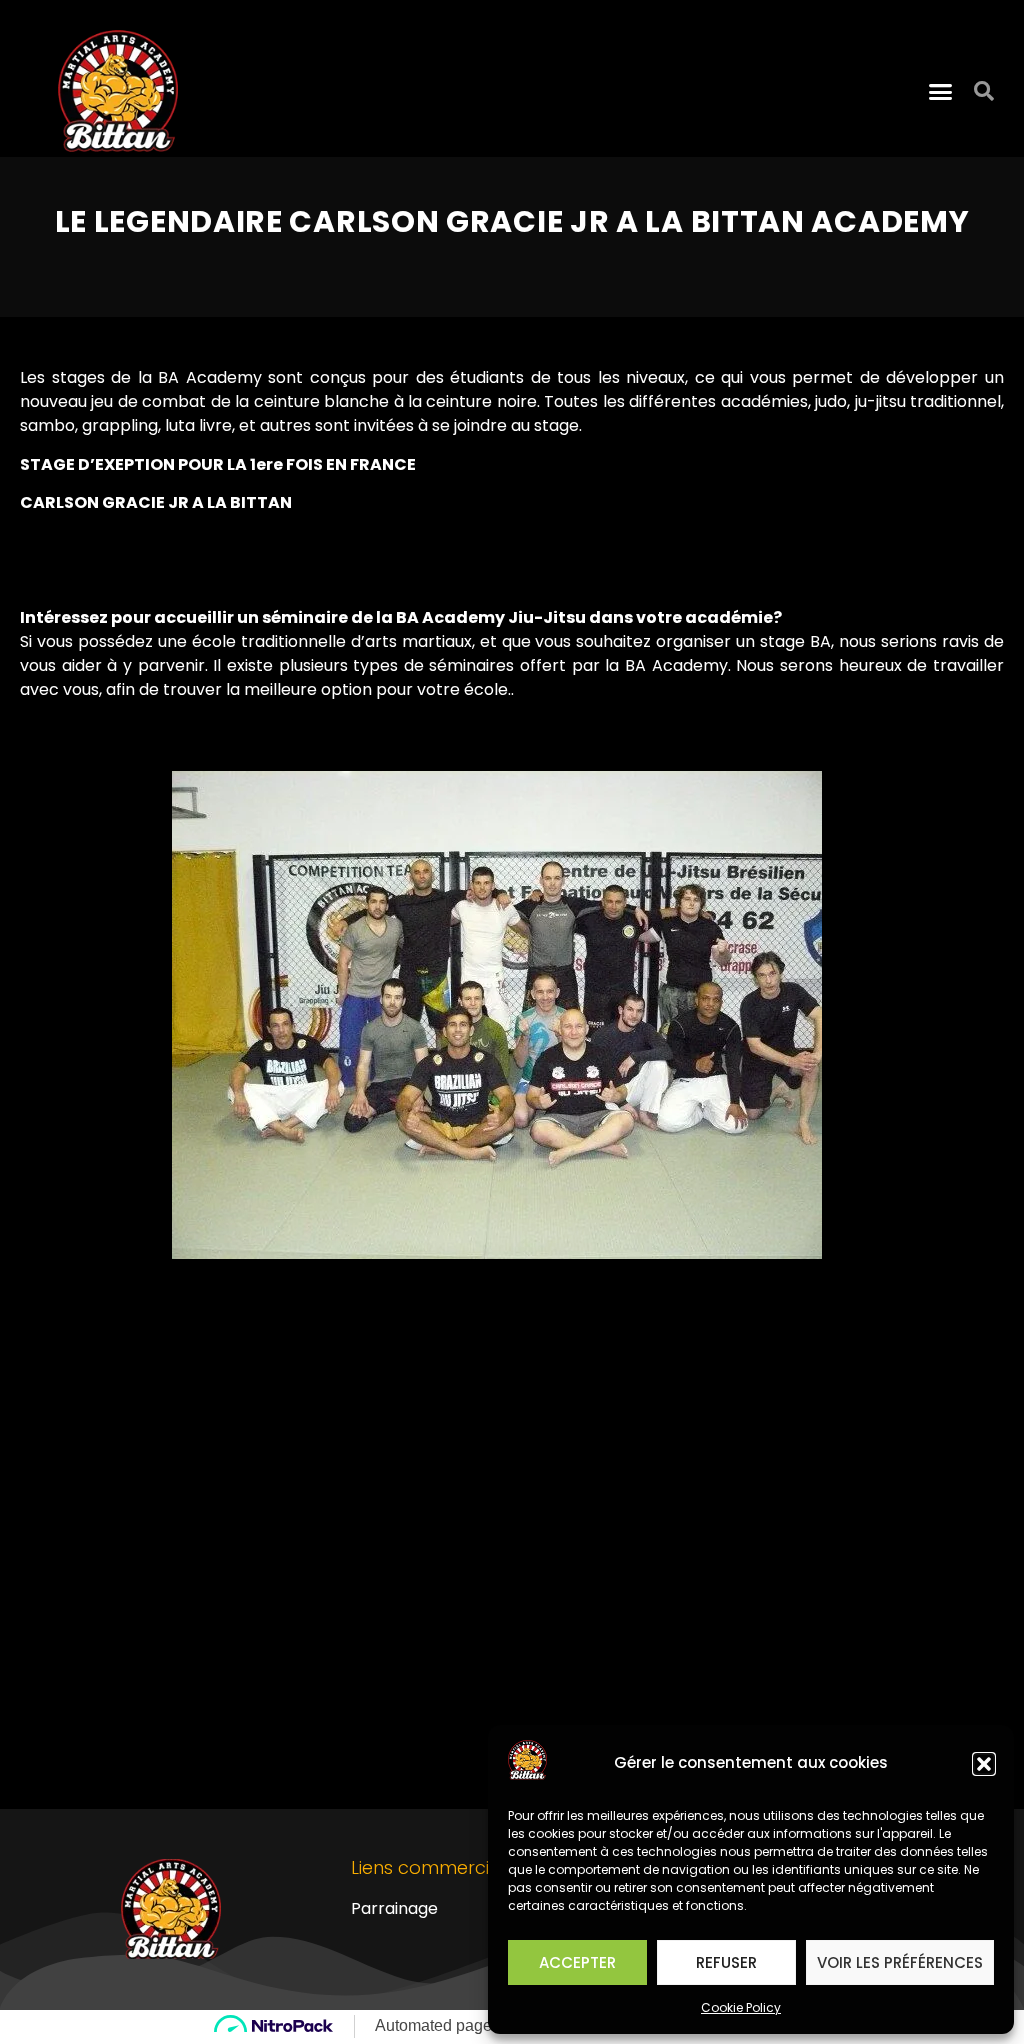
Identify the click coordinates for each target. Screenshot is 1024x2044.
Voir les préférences (900, 1962)
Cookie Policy (741, 2007)
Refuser (726, 1962)
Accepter (577, 1962)
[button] (984, 1764)
